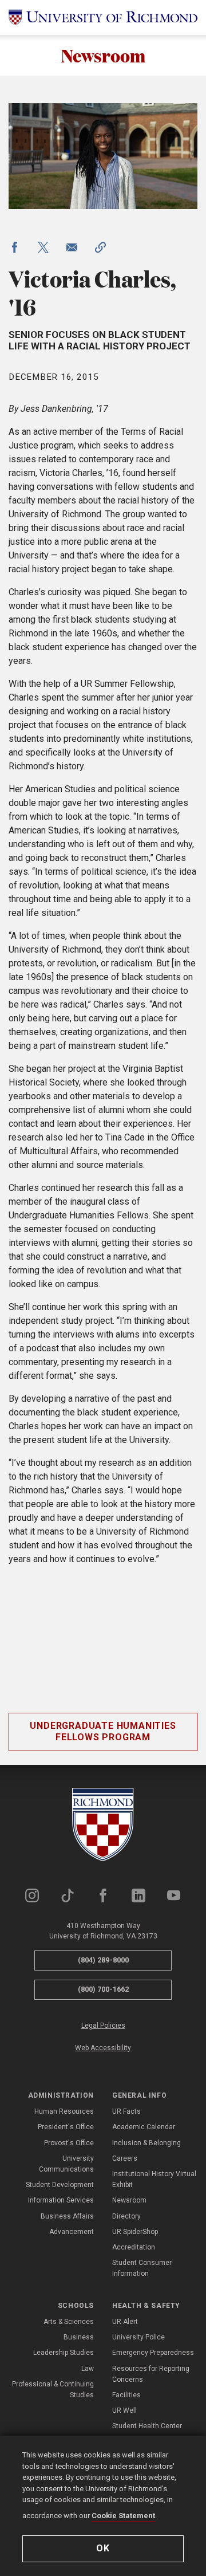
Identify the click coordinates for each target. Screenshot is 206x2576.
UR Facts (126, 2111)
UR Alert (125, 2322)
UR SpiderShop (135, 2232)
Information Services (61, 2200)
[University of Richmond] (103, 17)
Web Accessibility (103, 2048)
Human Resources (64, 2111)
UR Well (124, 2410)
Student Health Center (147, 2426)
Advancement (72, 2232)
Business (79, 2337)
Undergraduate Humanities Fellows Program (103, 1732)
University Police (138, 2337)
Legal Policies (103, 2026)
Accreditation (134, 2247)
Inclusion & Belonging (146, 2143)
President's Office (66, 2127)
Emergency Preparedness (153, 2353)
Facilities (126, 2395)
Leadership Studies (64, 2353)
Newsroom (103, 55)
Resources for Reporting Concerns (151, 2374)
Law (88, 2369)
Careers (125, 2158)
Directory (126, 2216)
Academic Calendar (144, 2127)
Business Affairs (67, 2216)
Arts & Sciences (69, 2322)
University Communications (66, 2164)
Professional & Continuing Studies (53, 2390)
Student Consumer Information (142, 2268)
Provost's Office (69, 2143)
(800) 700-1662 (103, 1989)
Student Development (60, 2185)
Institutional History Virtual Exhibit (154, 2179)
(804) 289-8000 (103, 1960)
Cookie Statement (123, 2516)
